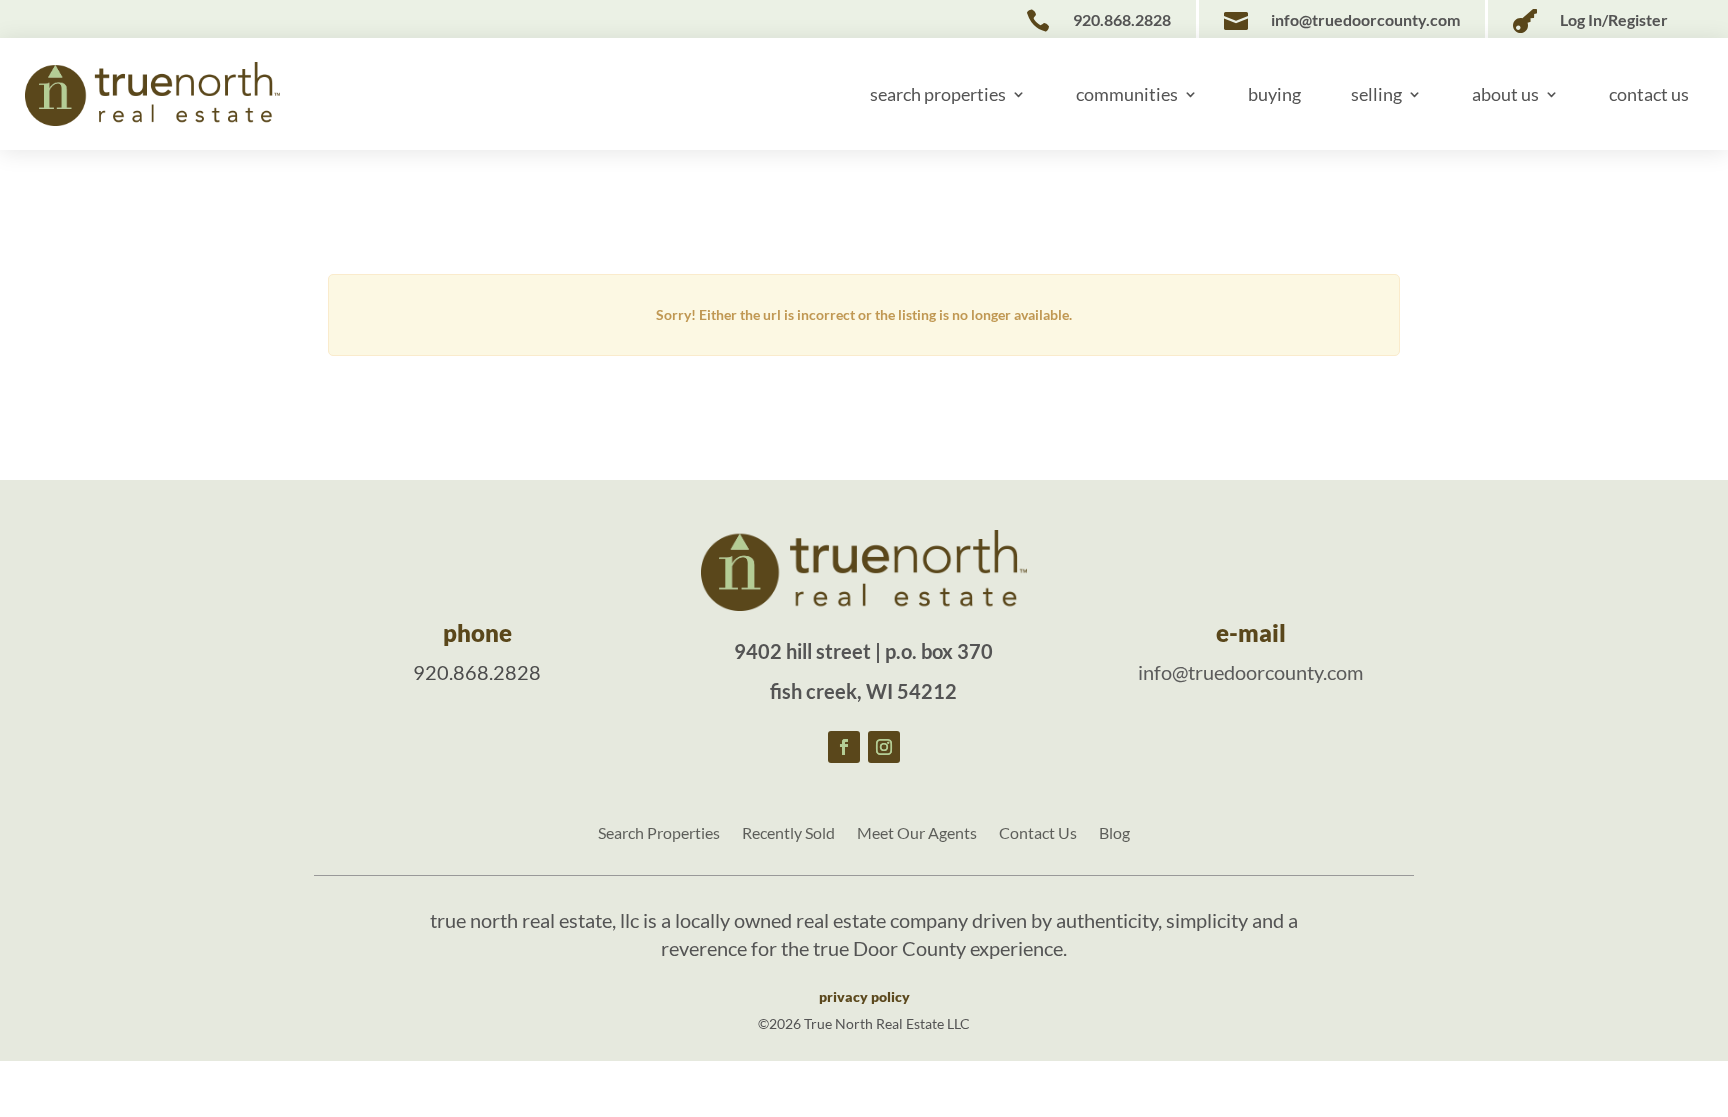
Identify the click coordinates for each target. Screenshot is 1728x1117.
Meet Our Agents (917, 834)
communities (1127, 94)
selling (1376, 94)
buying (1274, 94)
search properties (938, 94)
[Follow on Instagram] (884, 747)
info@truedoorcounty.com (1250, 672)
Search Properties (659, 834)
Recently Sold (788, 834)
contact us (1649, 94)
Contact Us (1038, 834)
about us (1505, 94)
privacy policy (864, 996)
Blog (1114, 834)
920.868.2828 (477, 672)
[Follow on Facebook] (844, 747)
